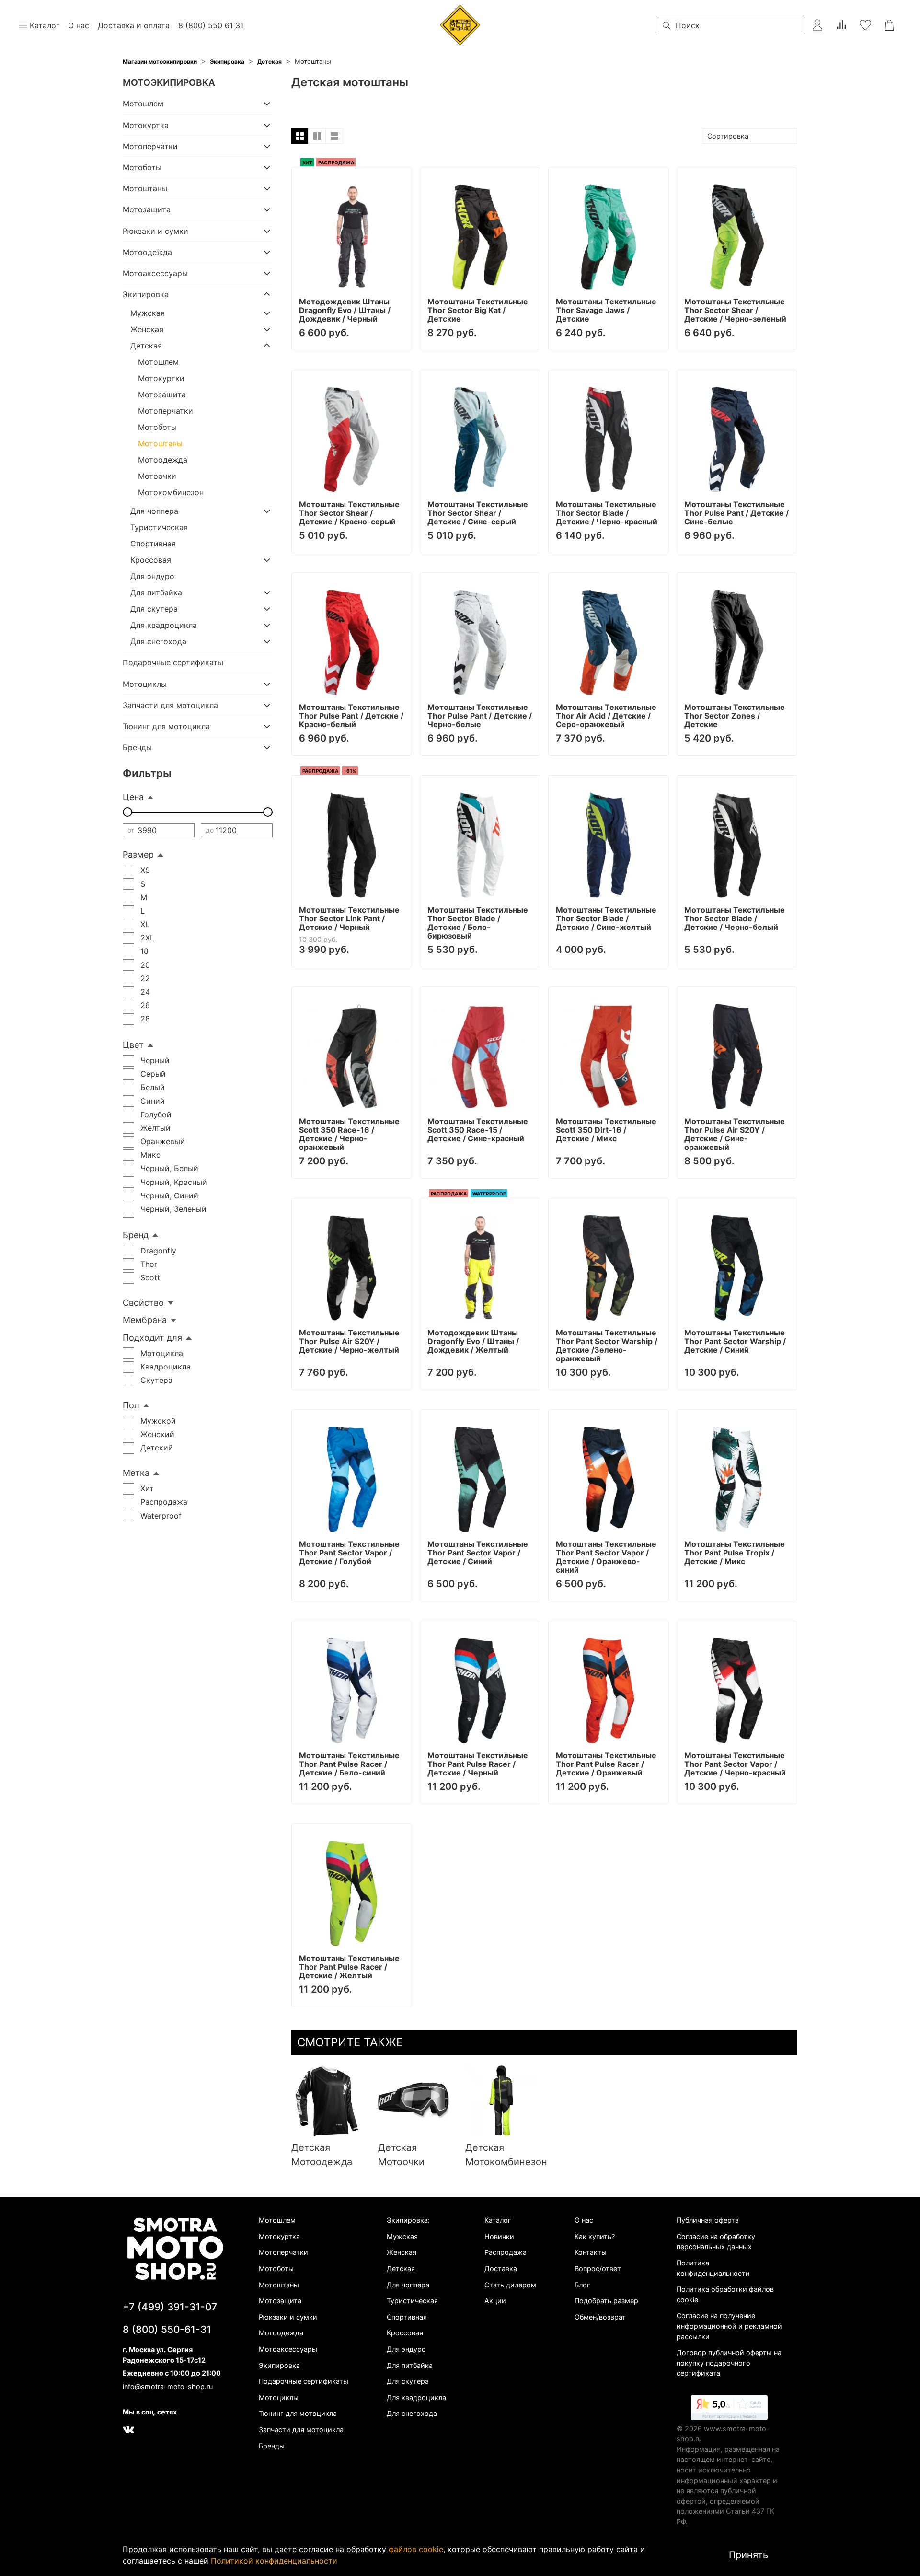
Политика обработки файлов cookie (725, 2294)
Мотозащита (147, 209)
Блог (582, 2285)
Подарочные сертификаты (173, 662)
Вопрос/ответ (598, 2269)
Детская (270, 62)
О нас (584, 2220)
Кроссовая (151, 560)
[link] (729, 2409)
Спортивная (153, 544)
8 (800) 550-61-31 (167, 2329)
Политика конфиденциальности (713, 2268)
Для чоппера (154, 511)
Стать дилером (510, 2285)
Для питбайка (156, 592)
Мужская (148, 313)
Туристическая (159, 527)
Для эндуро (152, 576)
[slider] (127, 812)
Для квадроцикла (164, 625)
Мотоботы (142, 167)
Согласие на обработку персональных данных (716, 2242)
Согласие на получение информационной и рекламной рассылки (729, 2326)
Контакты (591, 2252)
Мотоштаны (145, 188)
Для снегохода (158, 641)
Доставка (501, 2269)
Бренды (137, 747)
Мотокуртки (161, 378)
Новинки (499, 2236)
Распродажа (506, 2252)
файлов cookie (416, 2549)
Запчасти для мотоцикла (170, 705)
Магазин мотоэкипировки (160, 62)
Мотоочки (157, 476)
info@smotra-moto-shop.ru (168, 2386)
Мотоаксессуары (155, 273)
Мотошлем (143, 104)
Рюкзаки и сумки (155, 231)
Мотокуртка (146, 125)
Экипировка (227, 62)
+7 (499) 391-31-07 (170, 2307)
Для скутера (154, 609)
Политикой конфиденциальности (274, 2561)
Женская (147, 329)
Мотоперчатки (150, 146)
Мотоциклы (145, 684)
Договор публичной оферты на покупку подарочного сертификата (729, 2363)
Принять (748, 2555)
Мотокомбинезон (171, 492)
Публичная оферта (708, 2220)
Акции (495, 2301)
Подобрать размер (606, 2301)
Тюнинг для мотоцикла (166, 726)
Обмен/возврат (600, 2317)
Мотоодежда (147, 252)
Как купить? (595, 2236)
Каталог (498, 2220)
